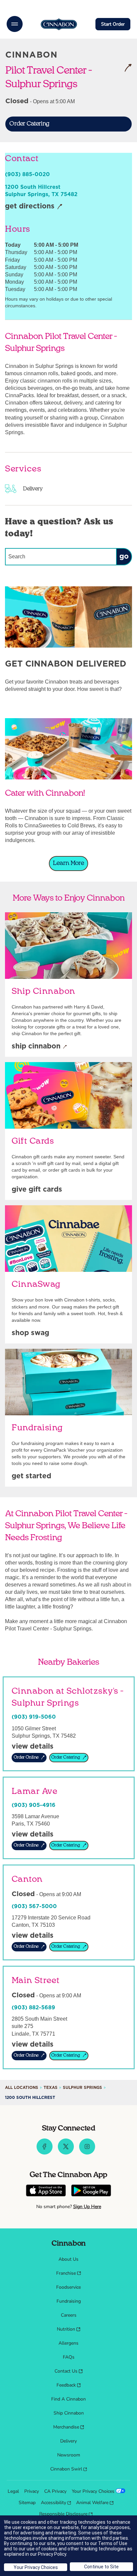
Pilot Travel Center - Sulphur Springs (56, 77)
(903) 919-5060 (34, 1717)
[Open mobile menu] (15, 24)
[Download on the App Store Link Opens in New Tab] (46, 2191)
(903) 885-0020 (27, 174)
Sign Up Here (87, 2207)
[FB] (45, 2153)
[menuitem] (68, 2259)
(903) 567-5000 (34, 1906)
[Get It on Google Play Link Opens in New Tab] (91, 2191)
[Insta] (87, 2153)
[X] (66, 2153)
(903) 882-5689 (33, 2008)
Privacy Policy (52, 2554)
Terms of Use (113, 2543)
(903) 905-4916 (34, 1805)
